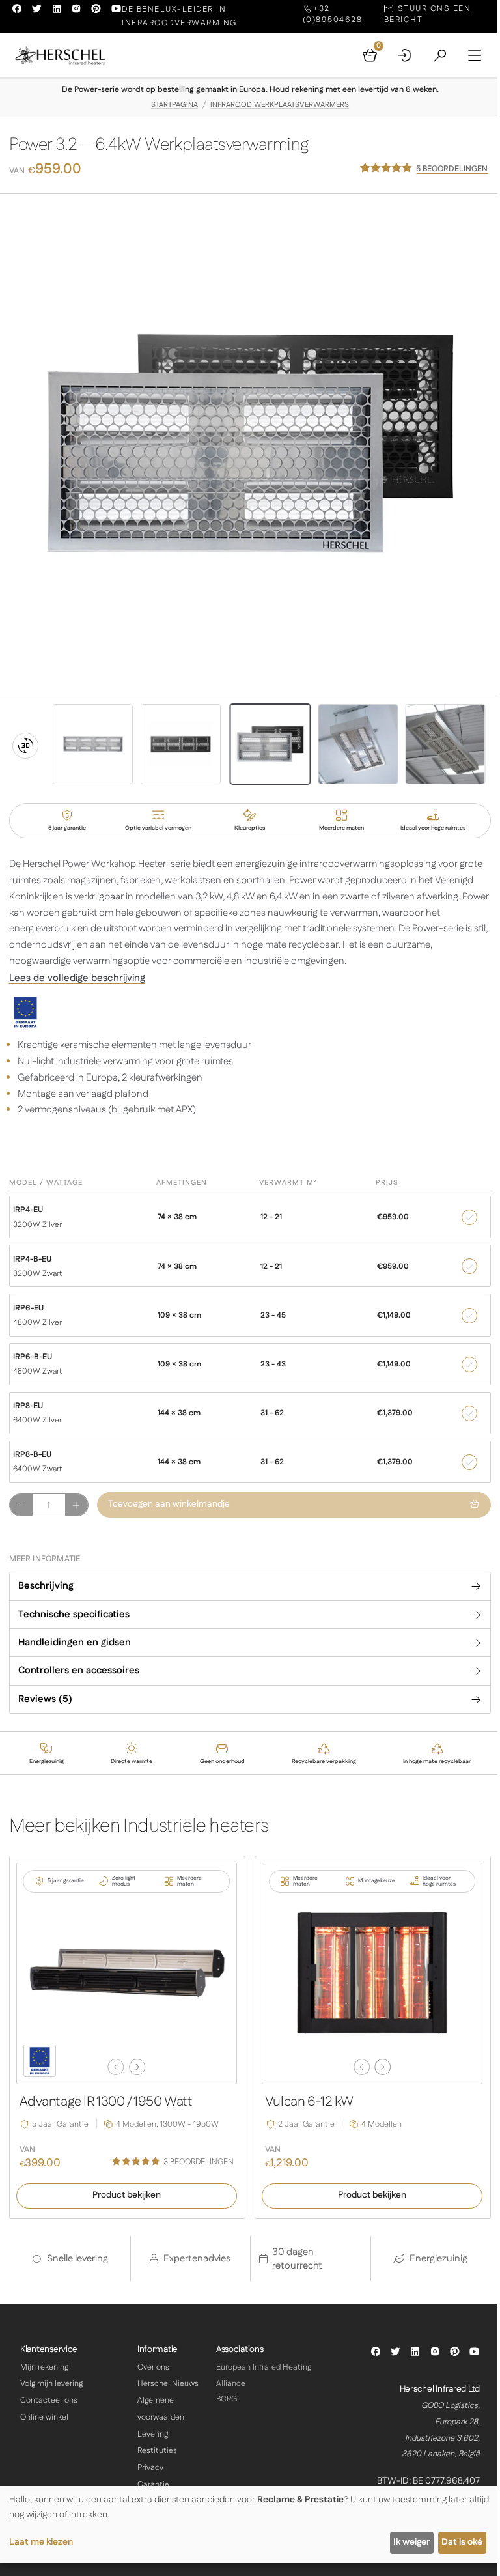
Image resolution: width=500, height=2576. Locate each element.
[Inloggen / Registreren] (405, 55)
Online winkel (44, 2417)
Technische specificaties (74, 1614)
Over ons (153, 2367)
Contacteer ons (49, 2400)
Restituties (157, 2451)
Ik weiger (411, 2542)
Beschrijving (46, 1586)
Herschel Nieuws (168, 2384)
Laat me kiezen (41, 2542)
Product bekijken (127, 2195)
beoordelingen (452, 169)
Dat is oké (462, 2542)
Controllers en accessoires (79, 1670)
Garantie (153, 2484)
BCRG (227, 2399)
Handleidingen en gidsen (75, 1642)
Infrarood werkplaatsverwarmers (280, 105)
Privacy (150, 2468)
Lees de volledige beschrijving (77, 978)
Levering (153, 2434)
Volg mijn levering (51, 2384)
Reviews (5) (45, 1699)
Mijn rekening (44, 2367)
